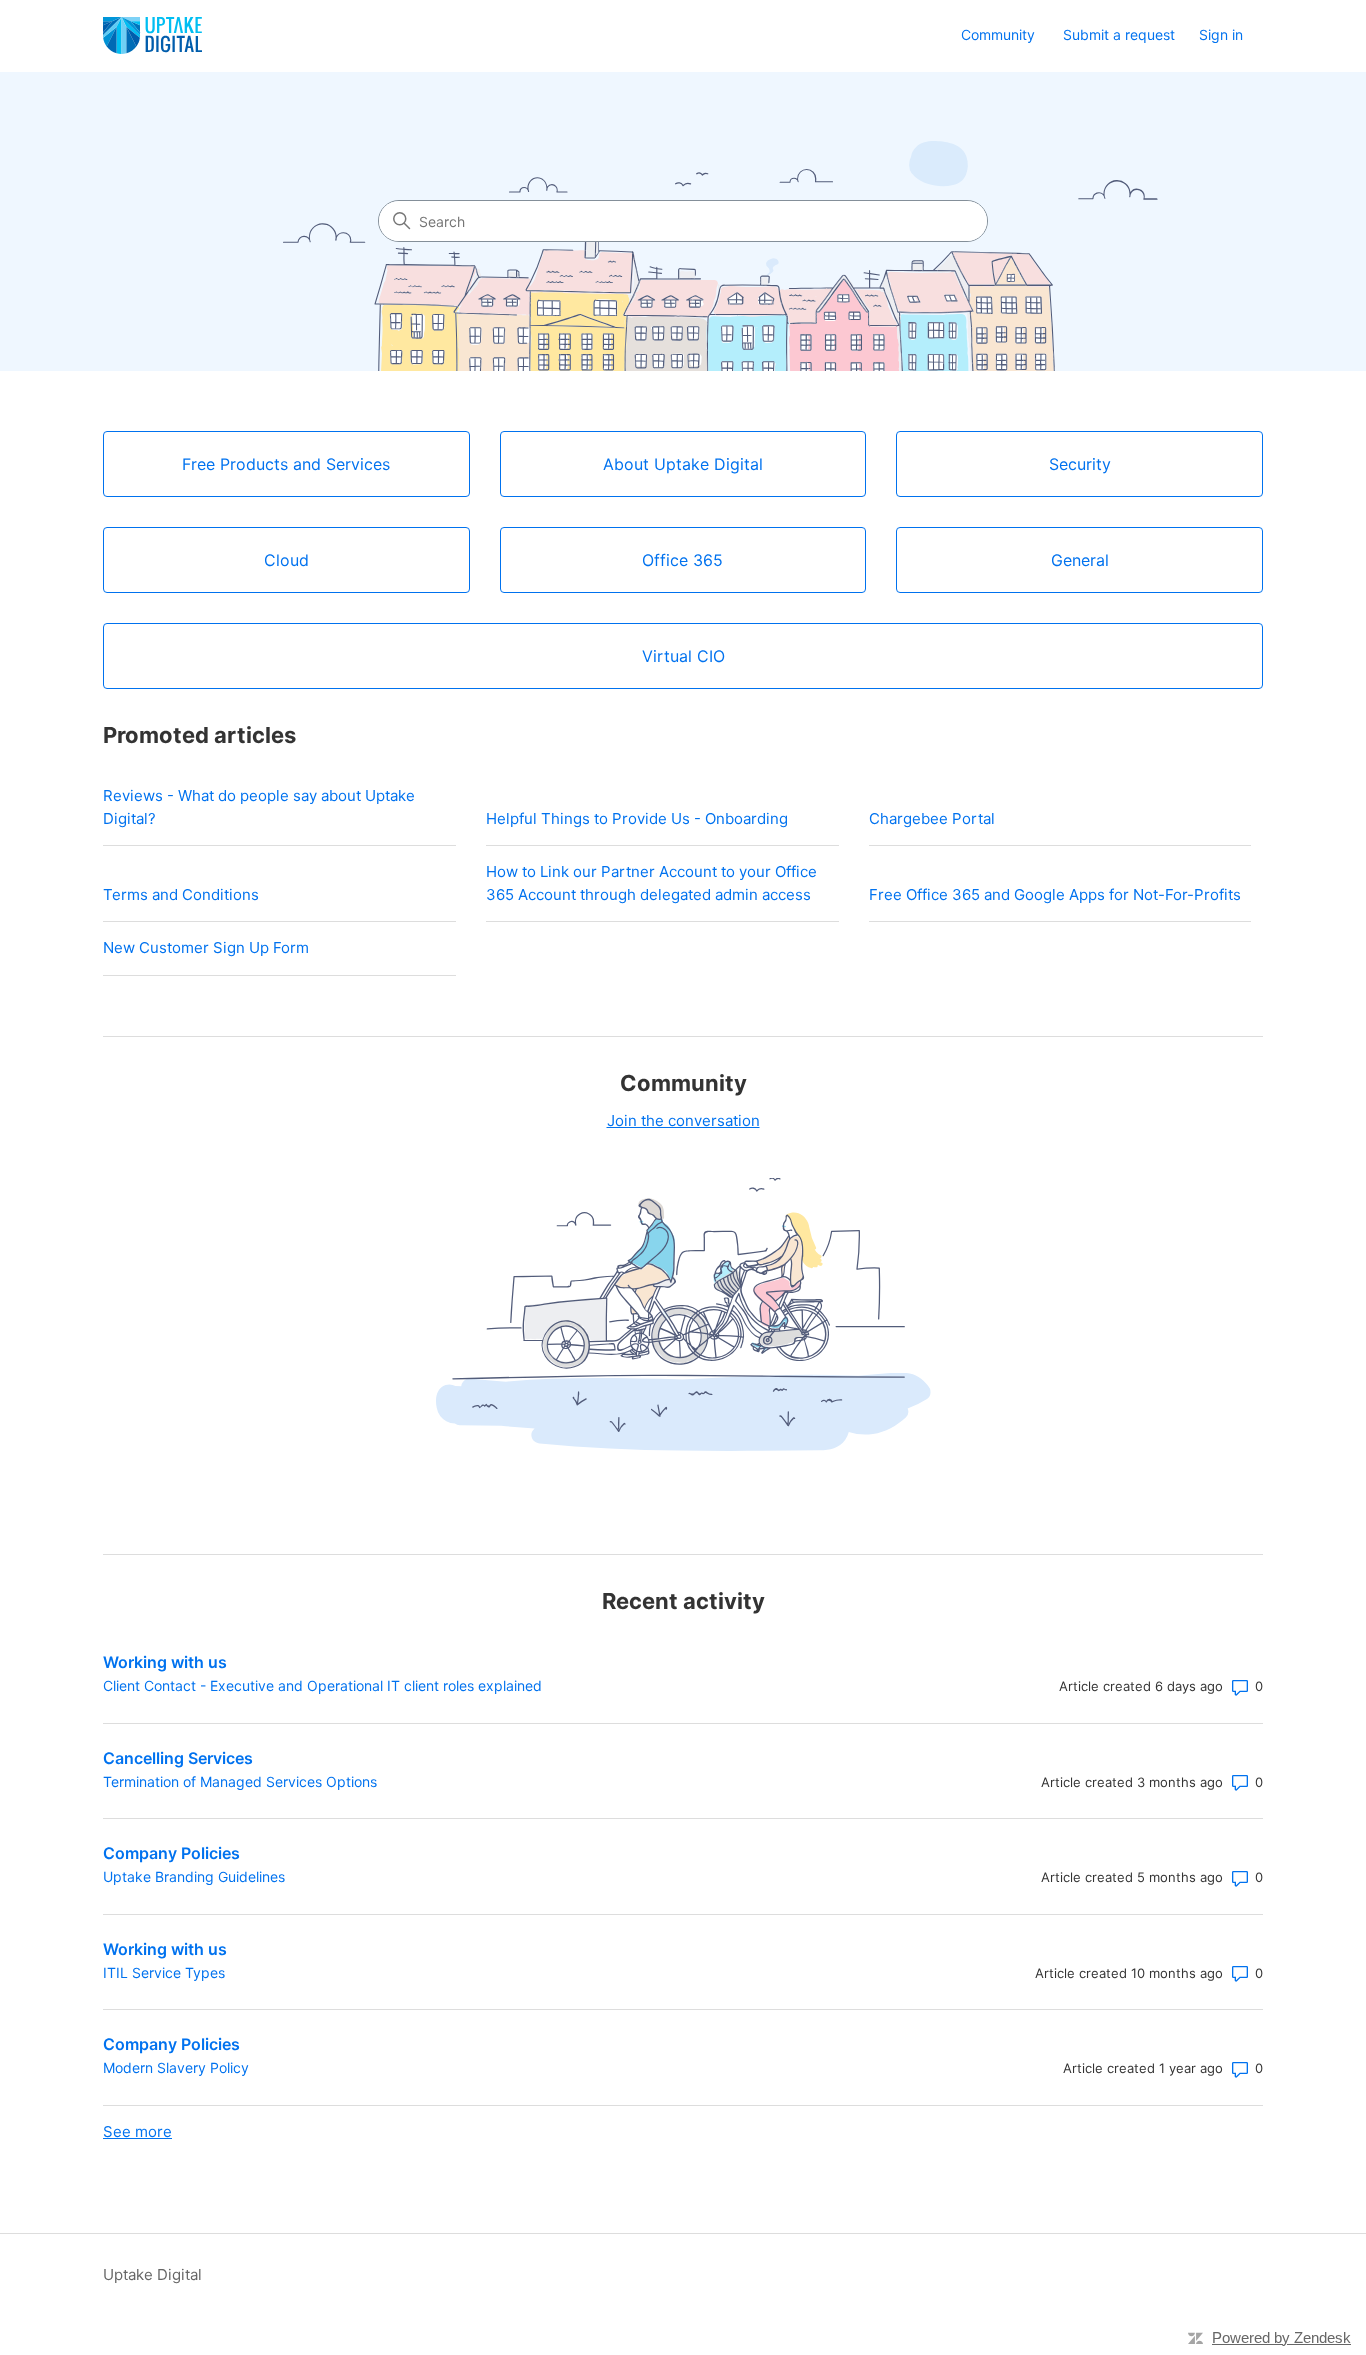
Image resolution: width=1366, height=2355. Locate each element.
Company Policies (171, 1853)
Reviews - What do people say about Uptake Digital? (259, 807)
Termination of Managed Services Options (240, 1781)
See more (137, 2131)
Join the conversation (683, 1120)
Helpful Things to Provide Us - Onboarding (637, 818)
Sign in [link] (1221, 34)
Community (998, 34)
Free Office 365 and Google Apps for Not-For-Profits (1055, 894)
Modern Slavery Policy (176, 2067)
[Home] (152, 35)
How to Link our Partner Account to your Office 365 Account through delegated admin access (651, 883)
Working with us (165, 1662)
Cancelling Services (178, 1758)
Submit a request (1119, 34)
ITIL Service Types (164, 1972)
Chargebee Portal (932, 818)
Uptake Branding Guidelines (194, 1876)
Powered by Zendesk (1281, 2337)
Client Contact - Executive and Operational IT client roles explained (322, 1685)
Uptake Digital (152, 2274)
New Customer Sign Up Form (206, 947)
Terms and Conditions (181, 894)
